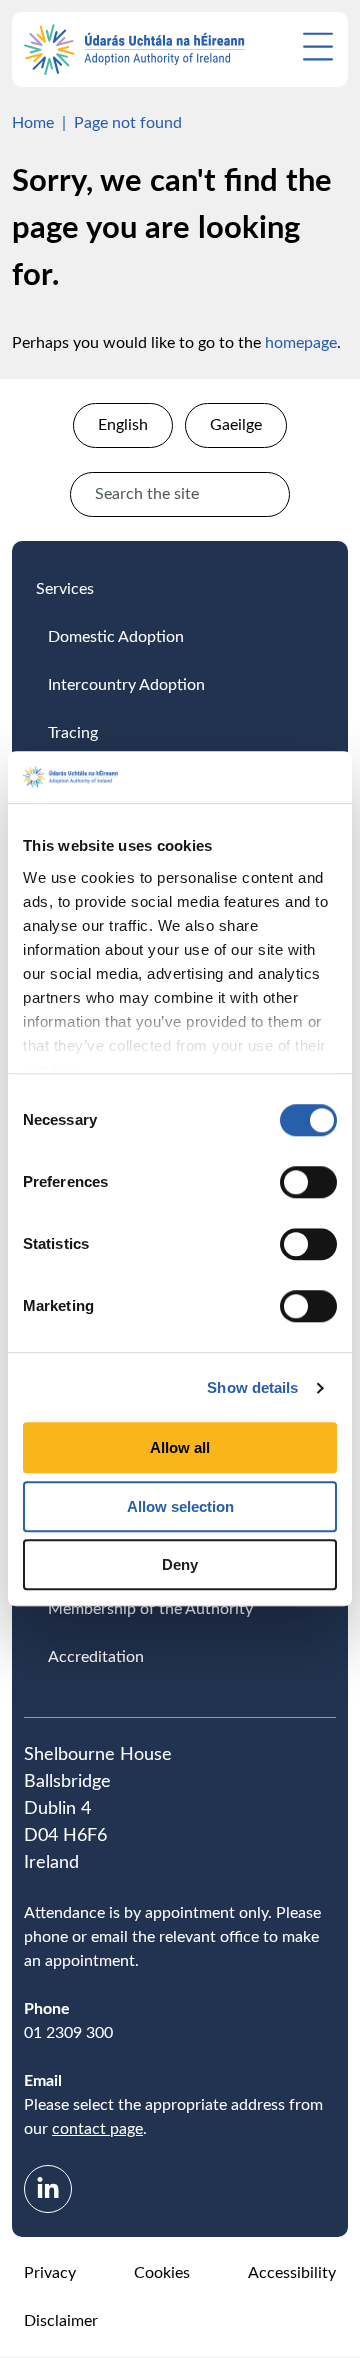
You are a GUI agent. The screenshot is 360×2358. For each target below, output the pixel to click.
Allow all (180, 1448)
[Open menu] (318, 46)
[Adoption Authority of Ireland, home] (134, 49)
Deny (180, 1565)
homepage (301, 343)
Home (33, 123)
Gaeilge (236, 425)
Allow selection (180, 1506)
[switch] (308, 1183)
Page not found (128, 123)
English (123, 425)
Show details (252, 1387)
